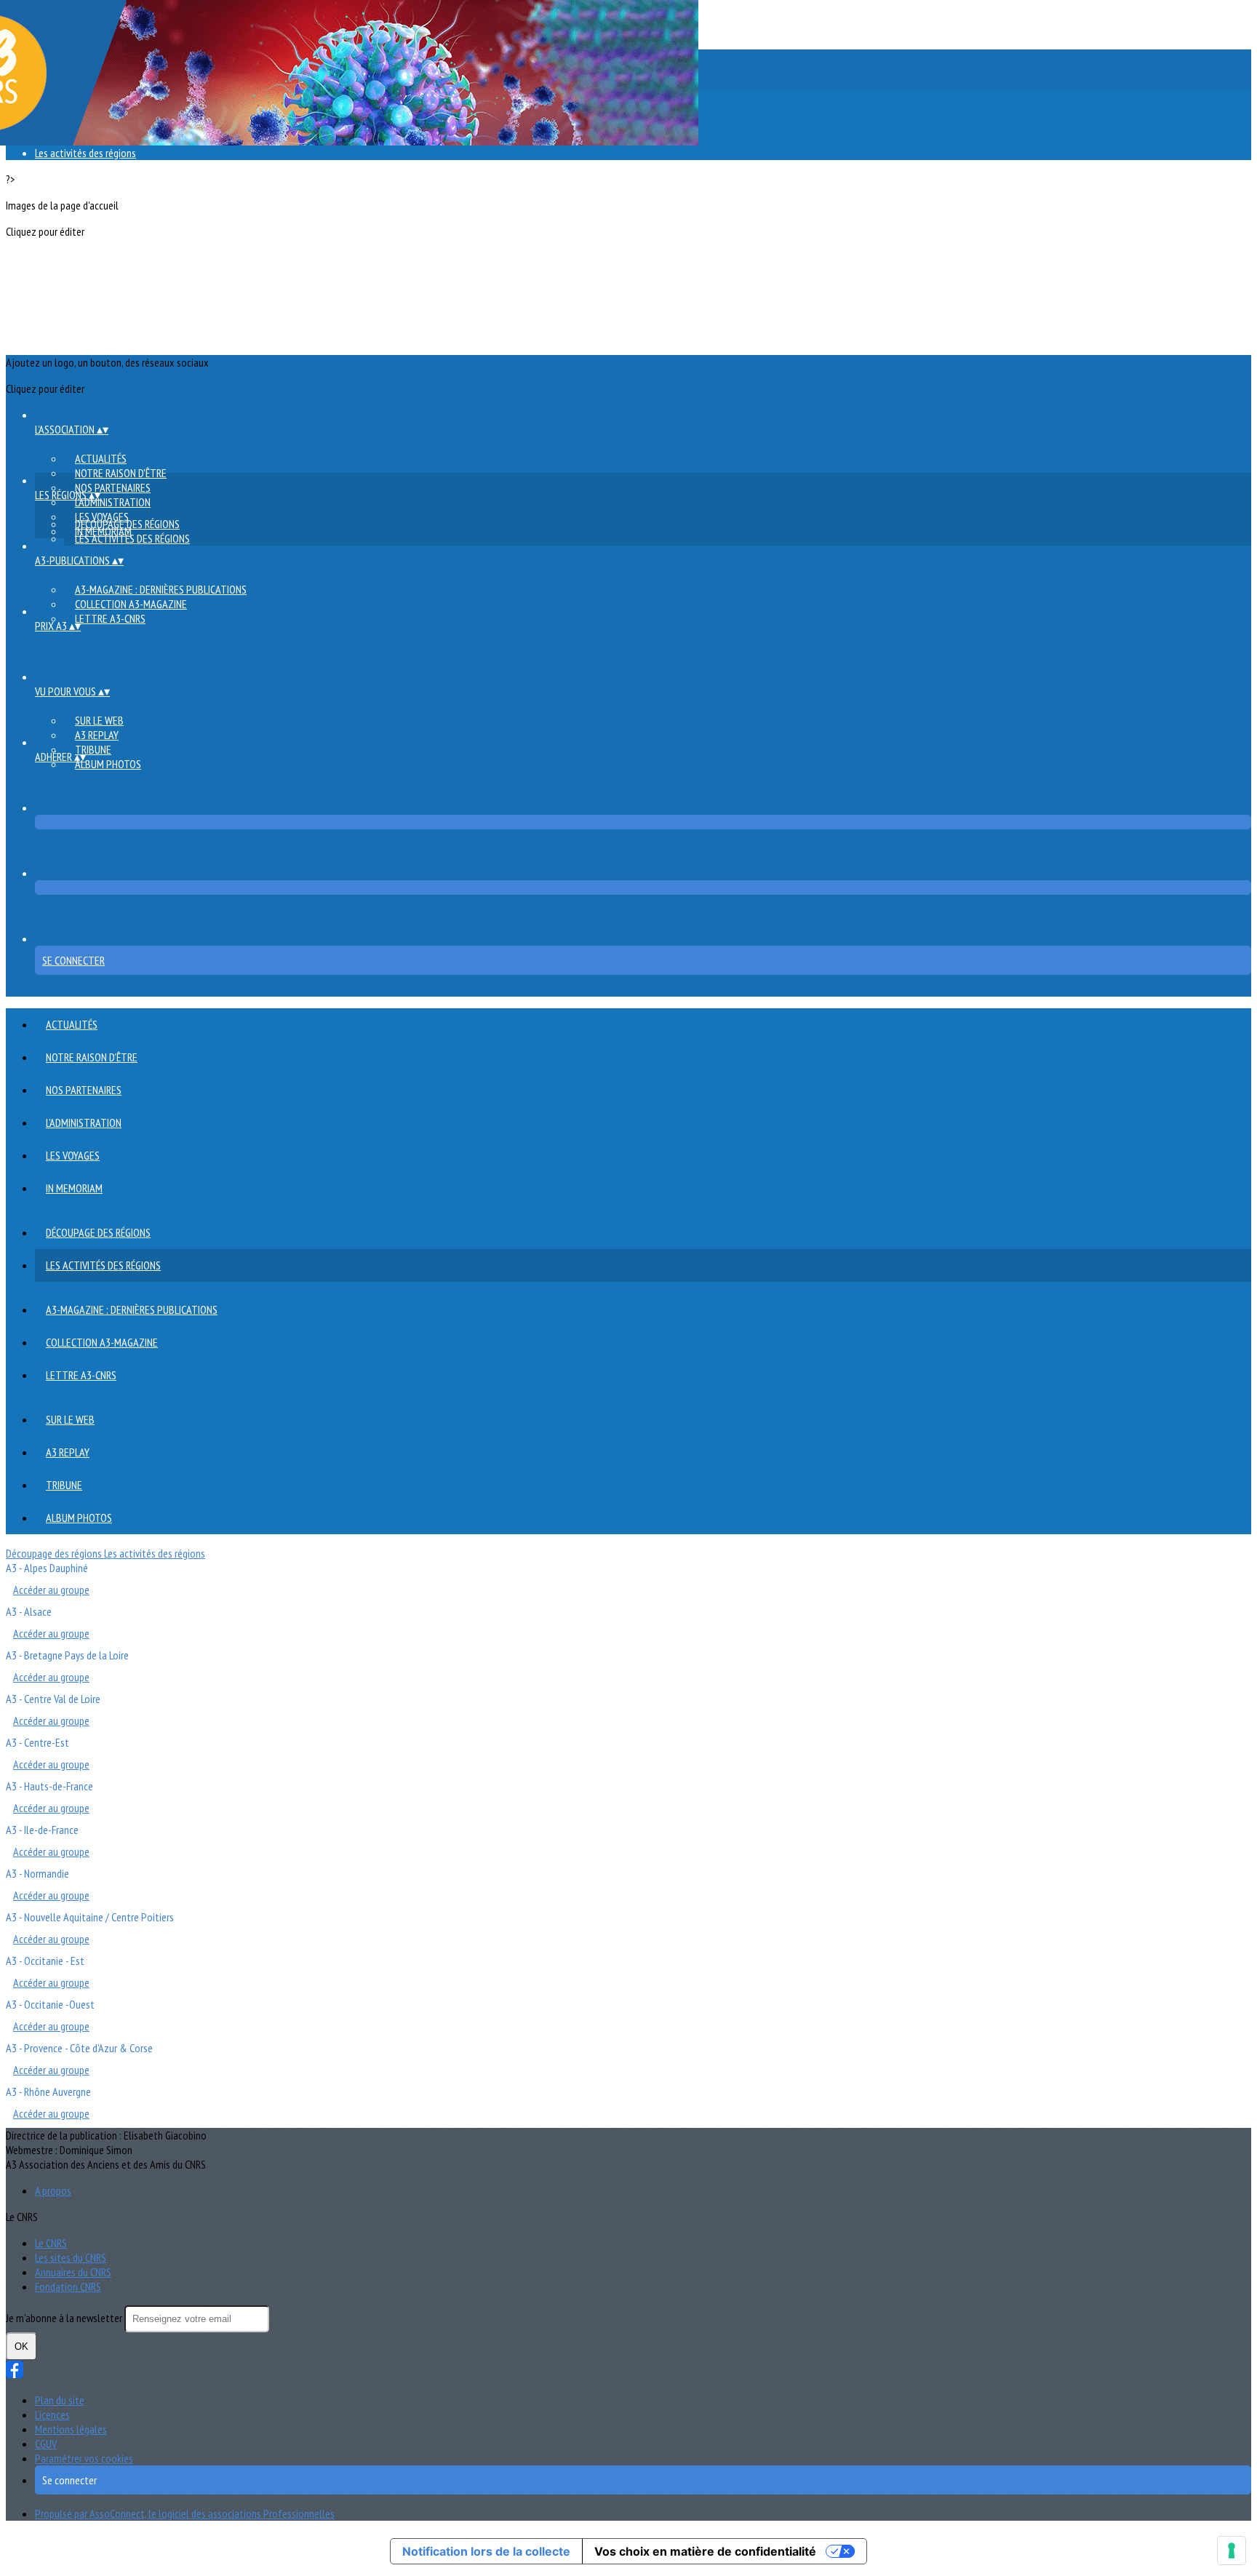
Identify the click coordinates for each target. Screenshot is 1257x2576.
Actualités (101, 458)
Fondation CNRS (68, 2286)
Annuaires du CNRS (73, 2272)
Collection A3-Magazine (131, 604)
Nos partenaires (113, 487)
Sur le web (99, 720)
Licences (52, 2414)
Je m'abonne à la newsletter (65, 2318)
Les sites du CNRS (71, 2257)
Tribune (93, 749)
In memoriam (74, 1188)
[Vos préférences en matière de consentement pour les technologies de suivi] (1232, 2551)
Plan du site (60, 2400)
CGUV (46, 2444)
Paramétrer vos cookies (84, 2458)
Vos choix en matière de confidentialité (705, 2551)
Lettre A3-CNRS (110, 618)
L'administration (113, 502)
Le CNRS (51, 2243)
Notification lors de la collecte (486, 2551)
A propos (53, 2190)
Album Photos (108, 764)
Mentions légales (71, 2429)
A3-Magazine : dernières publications (161, 589)
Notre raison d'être (121, 473)
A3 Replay (97, 735)
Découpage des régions (127, 524)
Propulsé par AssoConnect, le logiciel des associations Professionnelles (185, 2513)
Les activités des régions (85, 153)
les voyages (73, 1155)
